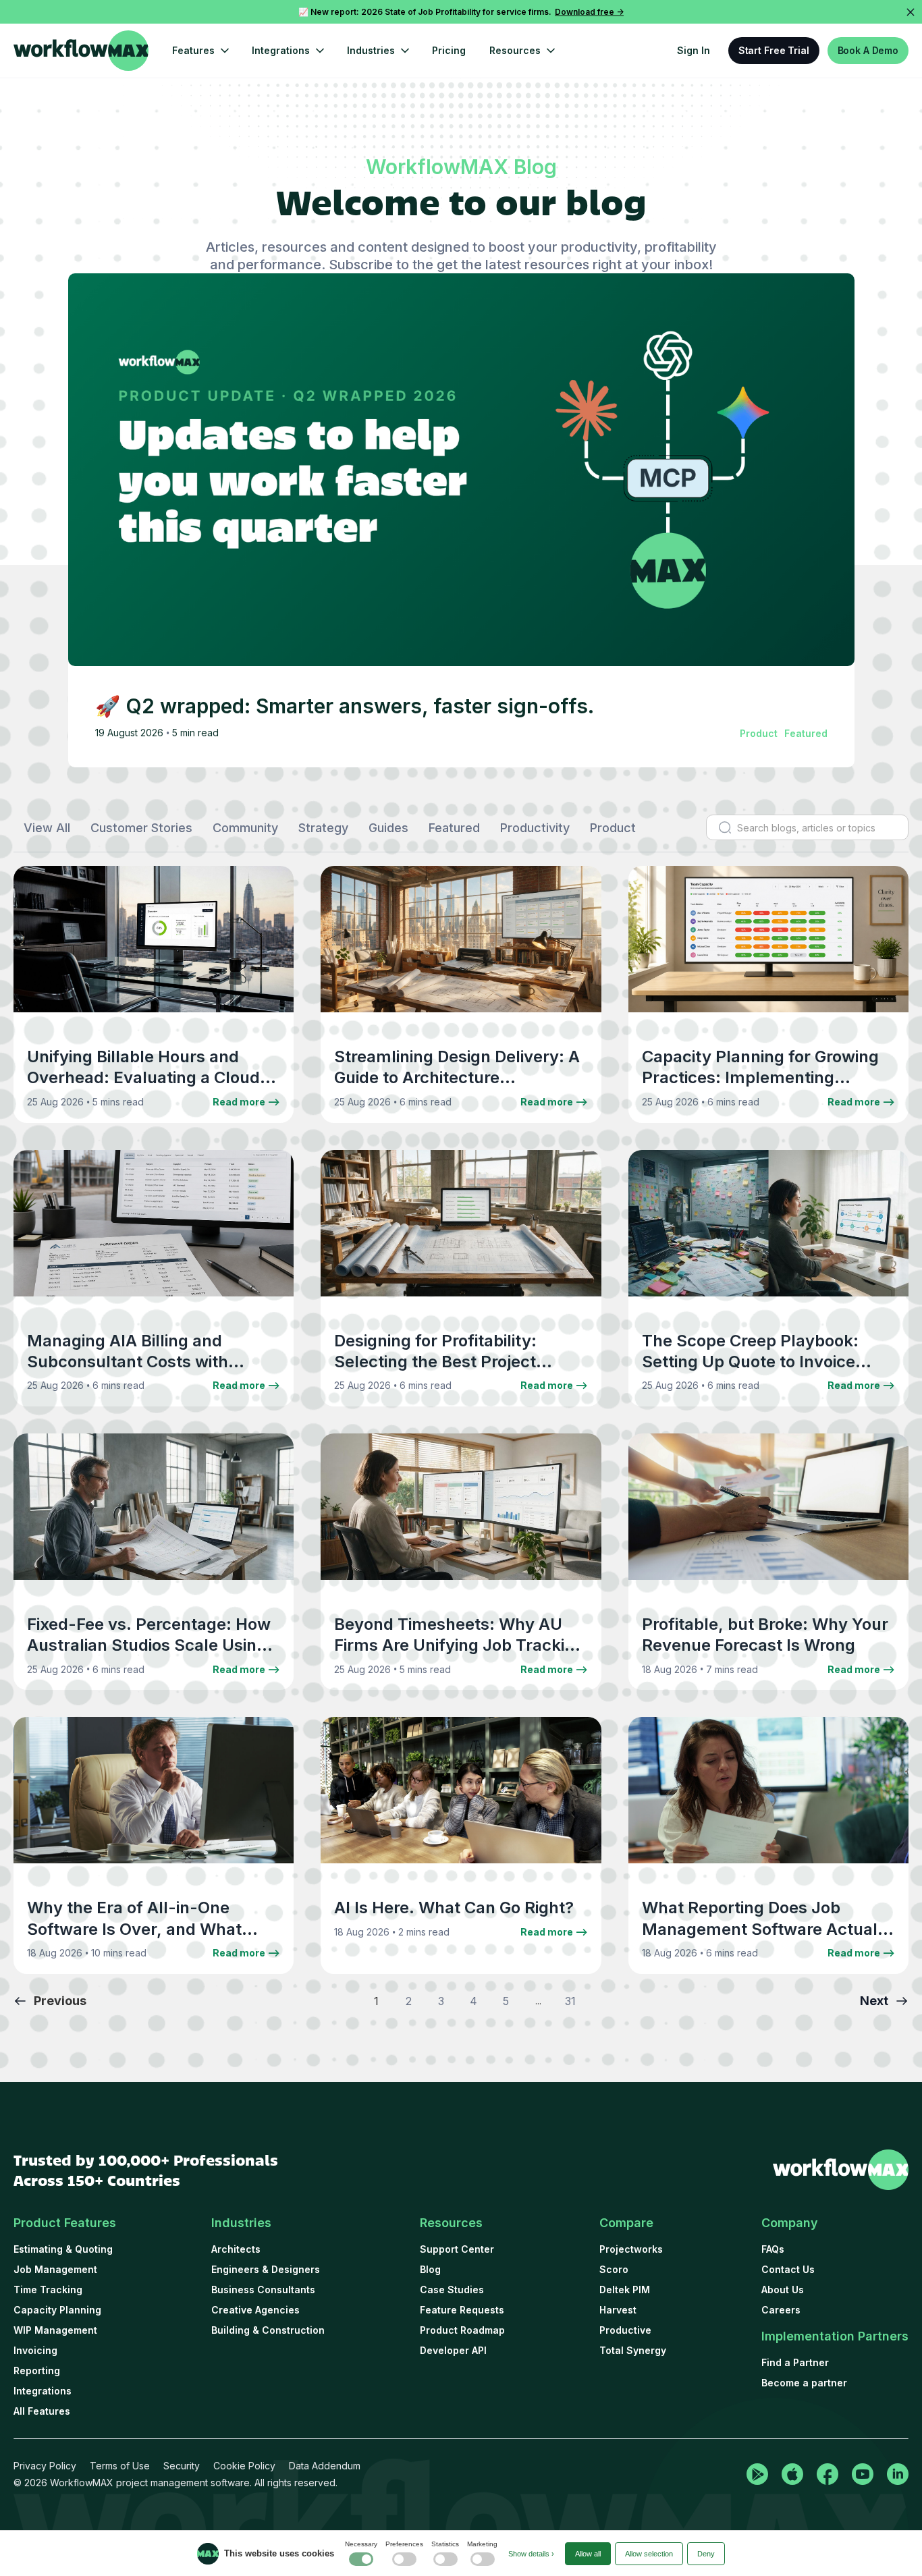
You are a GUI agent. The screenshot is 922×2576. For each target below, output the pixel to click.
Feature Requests (462, 2310)
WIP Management (55, 2330)
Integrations (43, 2391)
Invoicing (35, 2350)
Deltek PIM (625, 2290)
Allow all (588, 2554)
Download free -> (589, 12)
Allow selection (649, 2554)
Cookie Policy (244, 2466)
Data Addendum (325, 2466)
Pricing (449, 50)
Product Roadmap (462, 2330)
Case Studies (452, 2290)
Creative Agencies (255, 2310)
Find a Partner (795, 2362)
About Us (783, 2290)
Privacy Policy (45, 2466)
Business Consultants (263, 2290)
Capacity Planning (57, 2310)
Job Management (55, 2269)
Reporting (37, 2371)
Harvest (618, 2310)
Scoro (614, 2269)
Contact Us (788, 2269)
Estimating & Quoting (63, 2249)
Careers (781, 2310)
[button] (200, 51)
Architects (236, 2249)
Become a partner (804, 2383)
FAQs (773, 2249)
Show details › (531, 2554)
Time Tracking (48, 2290)
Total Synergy (633, 2350)
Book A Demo (868, 50)
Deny (706, 2554)
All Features (42, 2411)
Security (182, 2466)
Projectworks (631, 2249)
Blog (430, 2269)
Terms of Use (120, 2466)
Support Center (457, 2249)
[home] (81, 51)
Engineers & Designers (266, 2269)
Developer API (453, 2350)
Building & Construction (268, 2330)
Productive (625, 2330)
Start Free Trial (774, 50)
